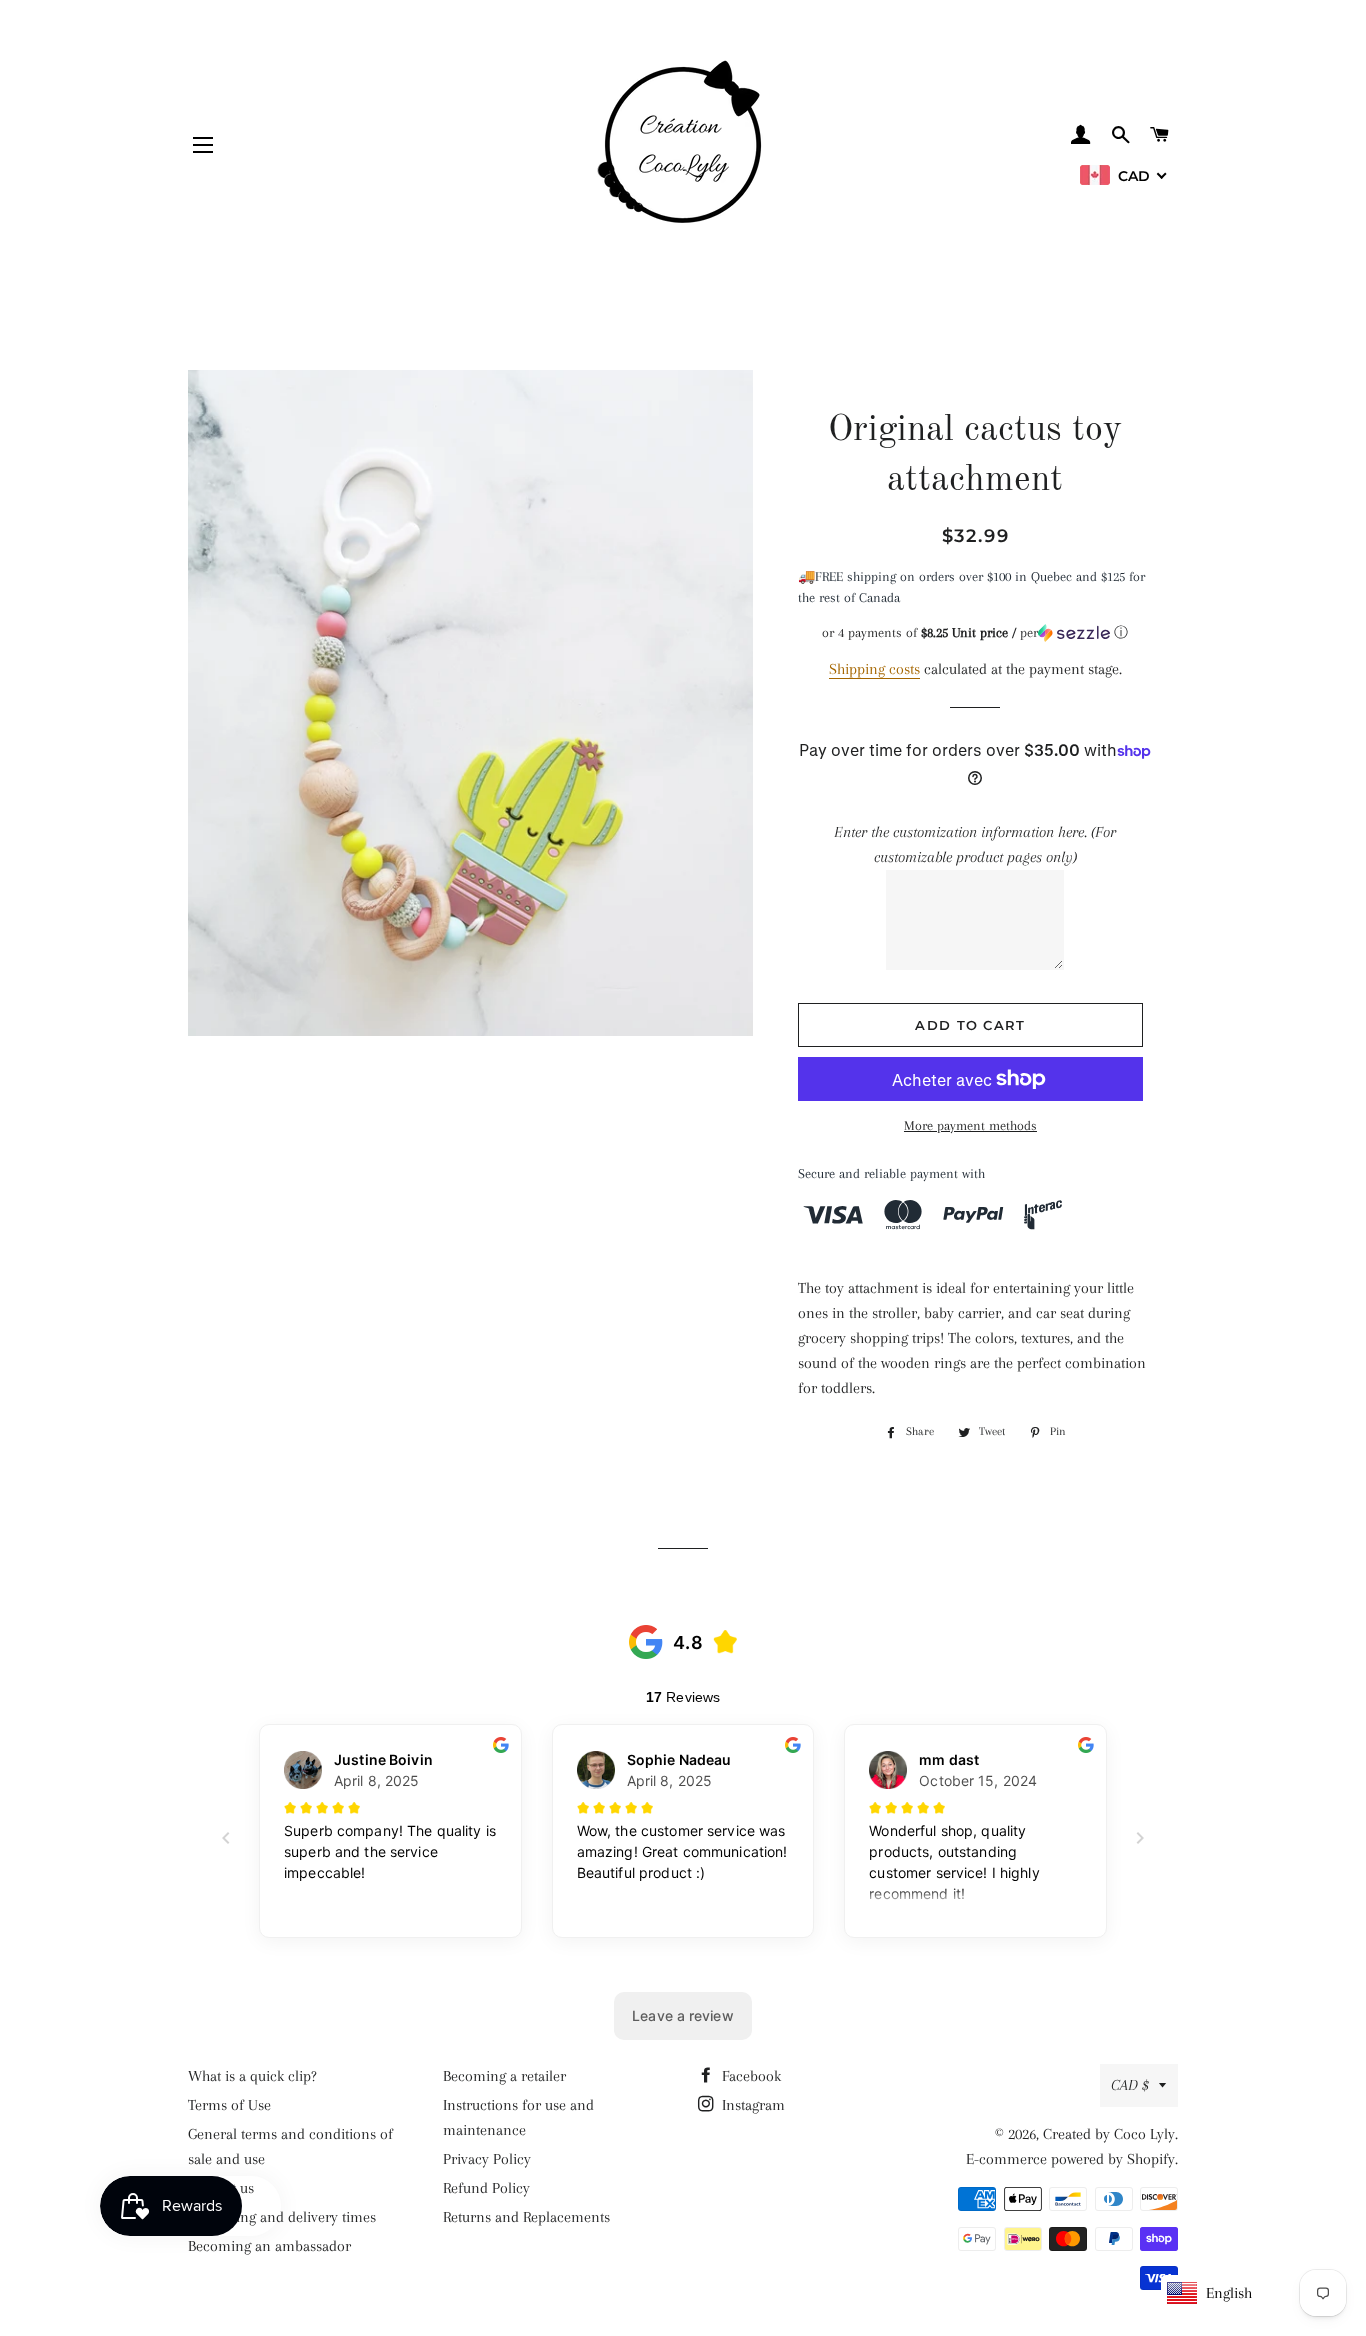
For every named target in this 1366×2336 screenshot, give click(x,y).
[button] (975, 633)
